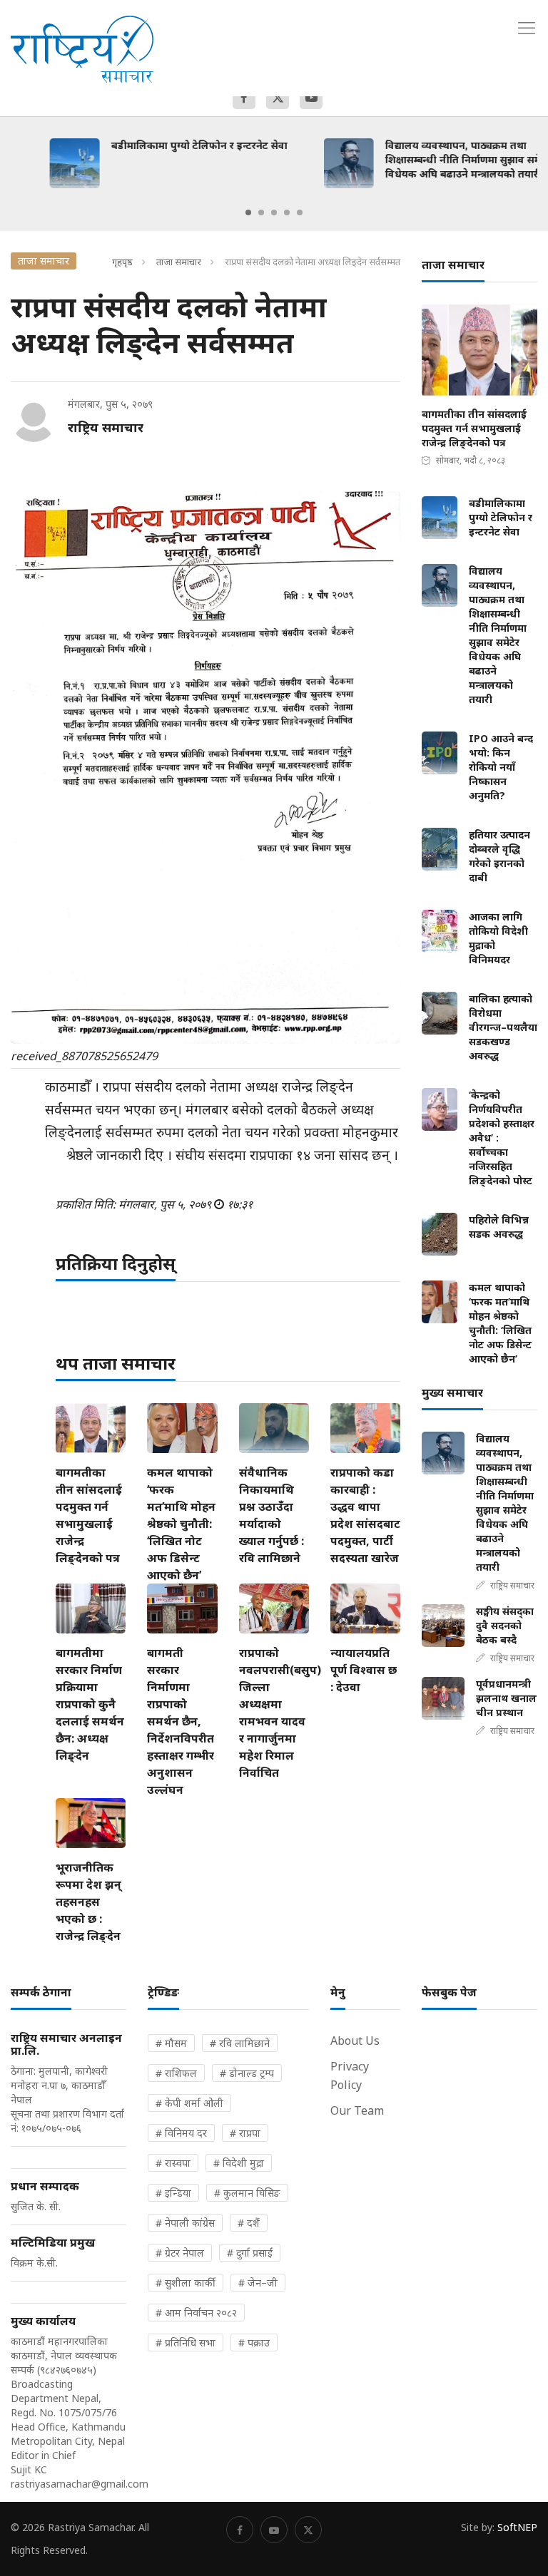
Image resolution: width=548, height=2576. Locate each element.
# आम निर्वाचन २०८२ (196, 2313)
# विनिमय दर (181, 2133)
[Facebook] (244, 98)
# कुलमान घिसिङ (247, 2193)
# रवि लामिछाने (240, 2043)
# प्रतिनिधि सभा (186, 2342)
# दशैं (249, 2223)
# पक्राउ (254, 2342)
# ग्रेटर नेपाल (180, 2253)
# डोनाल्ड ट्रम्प (247, 2073)
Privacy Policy (350, 2075)
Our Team (357, 2110)
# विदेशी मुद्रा (239, 2163)
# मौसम (171, 2043)
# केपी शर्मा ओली (189, 2103)
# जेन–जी (258, 2283)
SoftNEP (517, 2527)
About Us (355, 2041)
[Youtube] (311, 98)
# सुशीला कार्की (186, 2283)
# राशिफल (176, 2073)
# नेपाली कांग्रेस (185, 2223)
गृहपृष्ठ (122, 262)
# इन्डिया (173, 2193)
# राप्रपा (245, 2133)
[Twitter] (278, 98)
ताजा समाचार (179, 262)
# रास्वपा (173, 2163)
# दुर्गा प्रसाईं (250, 2253)
